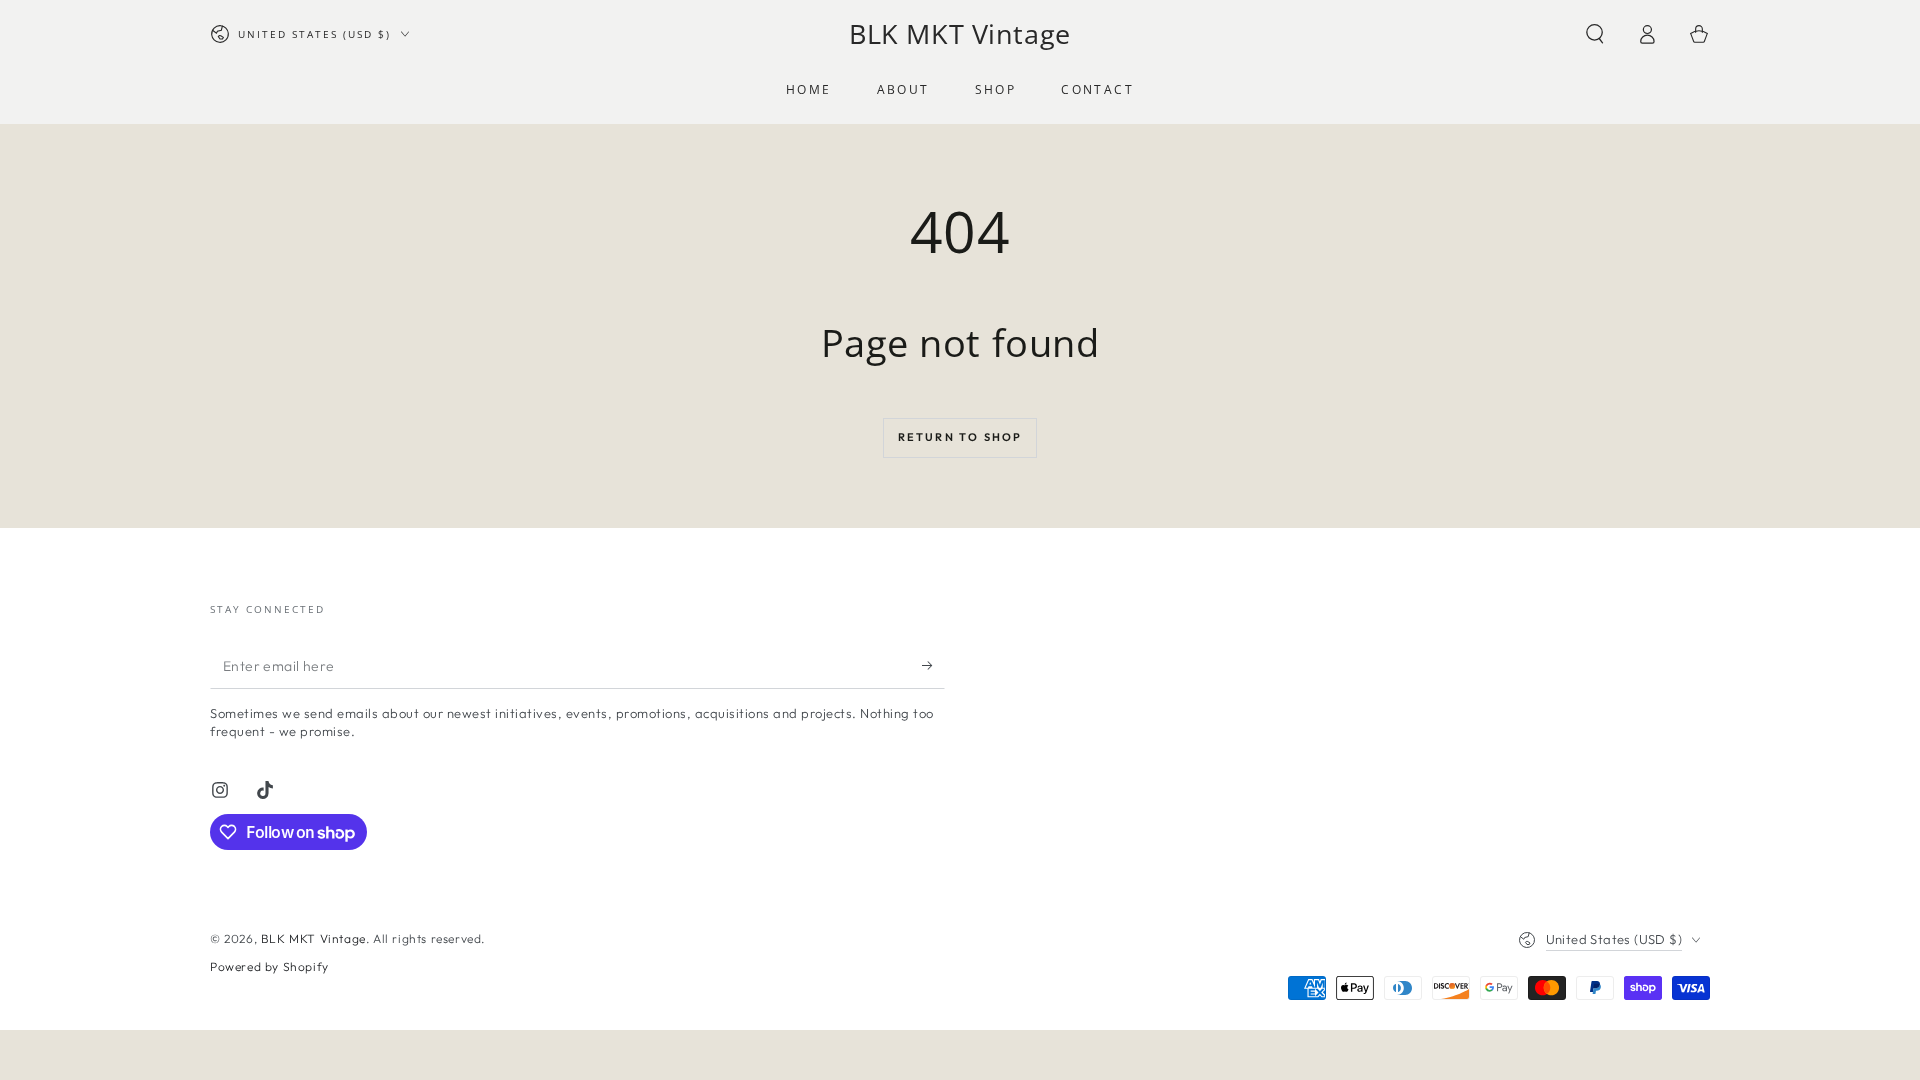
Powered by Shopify (269, 966)
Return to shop (960, 437)
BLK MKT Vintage (313, 938)
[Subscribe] (933, 666)
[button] (1595, 34)
